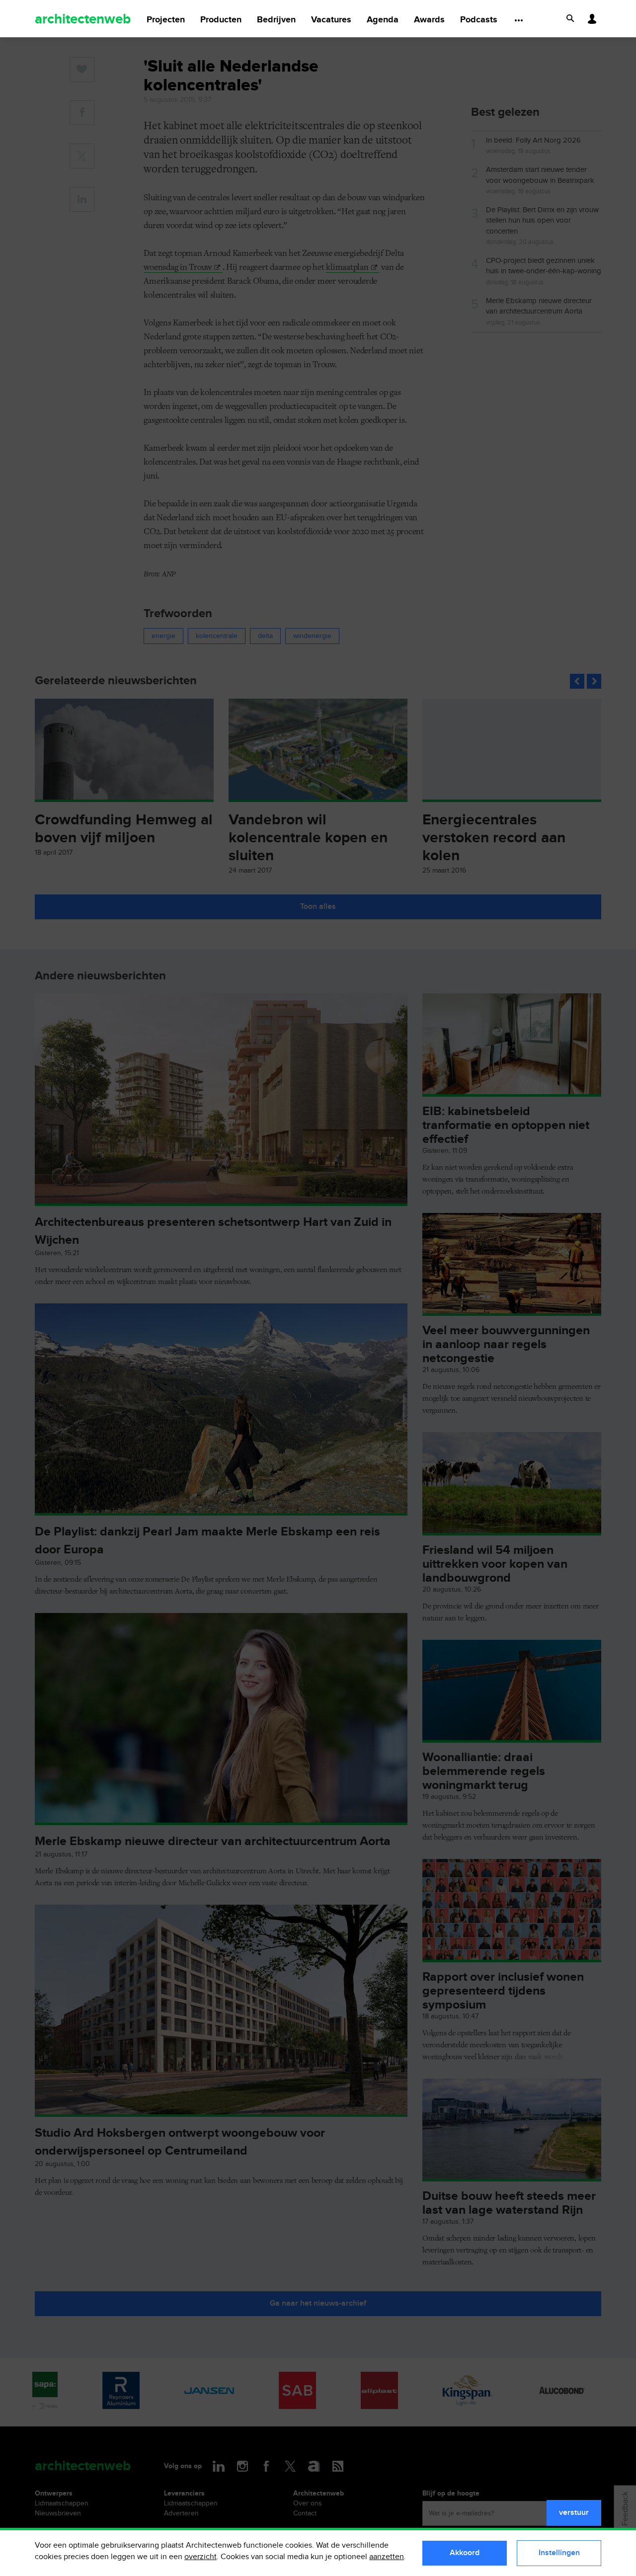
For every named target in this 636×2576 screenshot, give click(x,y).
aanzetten (387, 2557)
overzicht (200, 2557)
